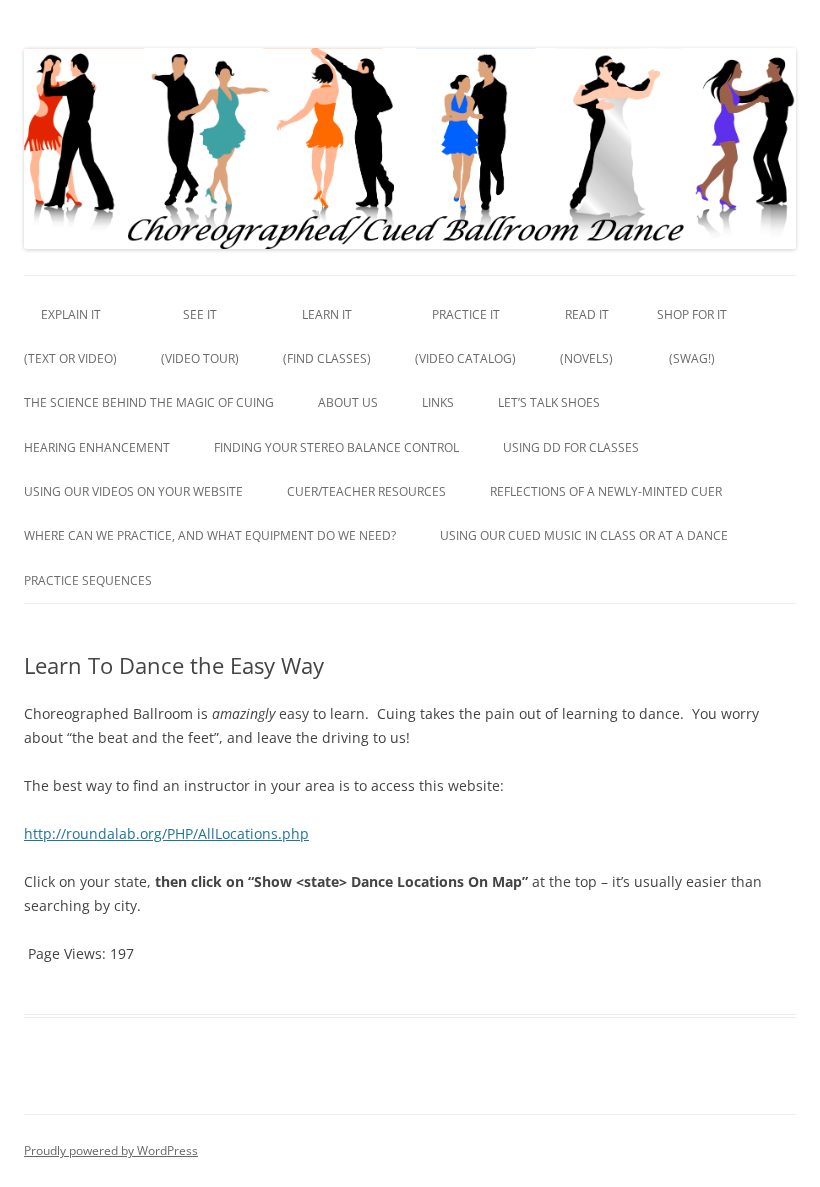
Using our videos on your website (133, 491)
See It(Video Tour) (200, 336)
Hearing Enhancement (97, 447)
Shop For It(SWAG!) (692, 336)
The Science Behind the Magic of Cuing (149, 402)
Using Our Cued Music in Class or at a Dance (584, 535)
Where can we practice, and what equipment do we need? (210, 535)
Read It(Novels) (586, 336)
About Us (348, 402)
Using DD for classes (571, 447)
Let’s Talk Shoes (549, 402)
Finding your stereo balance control (336, 447)
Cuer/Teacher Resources (366, 491)
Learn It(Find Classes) (327, 336)
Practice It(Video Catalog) (465, 336)
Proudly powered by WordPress (111, 1150)
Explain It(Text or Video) (70, 336)
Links (438, 402)
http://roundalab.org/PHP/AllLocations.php (166, 833)
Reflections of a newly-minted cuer (606, 491)
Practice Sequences (88, 580)
